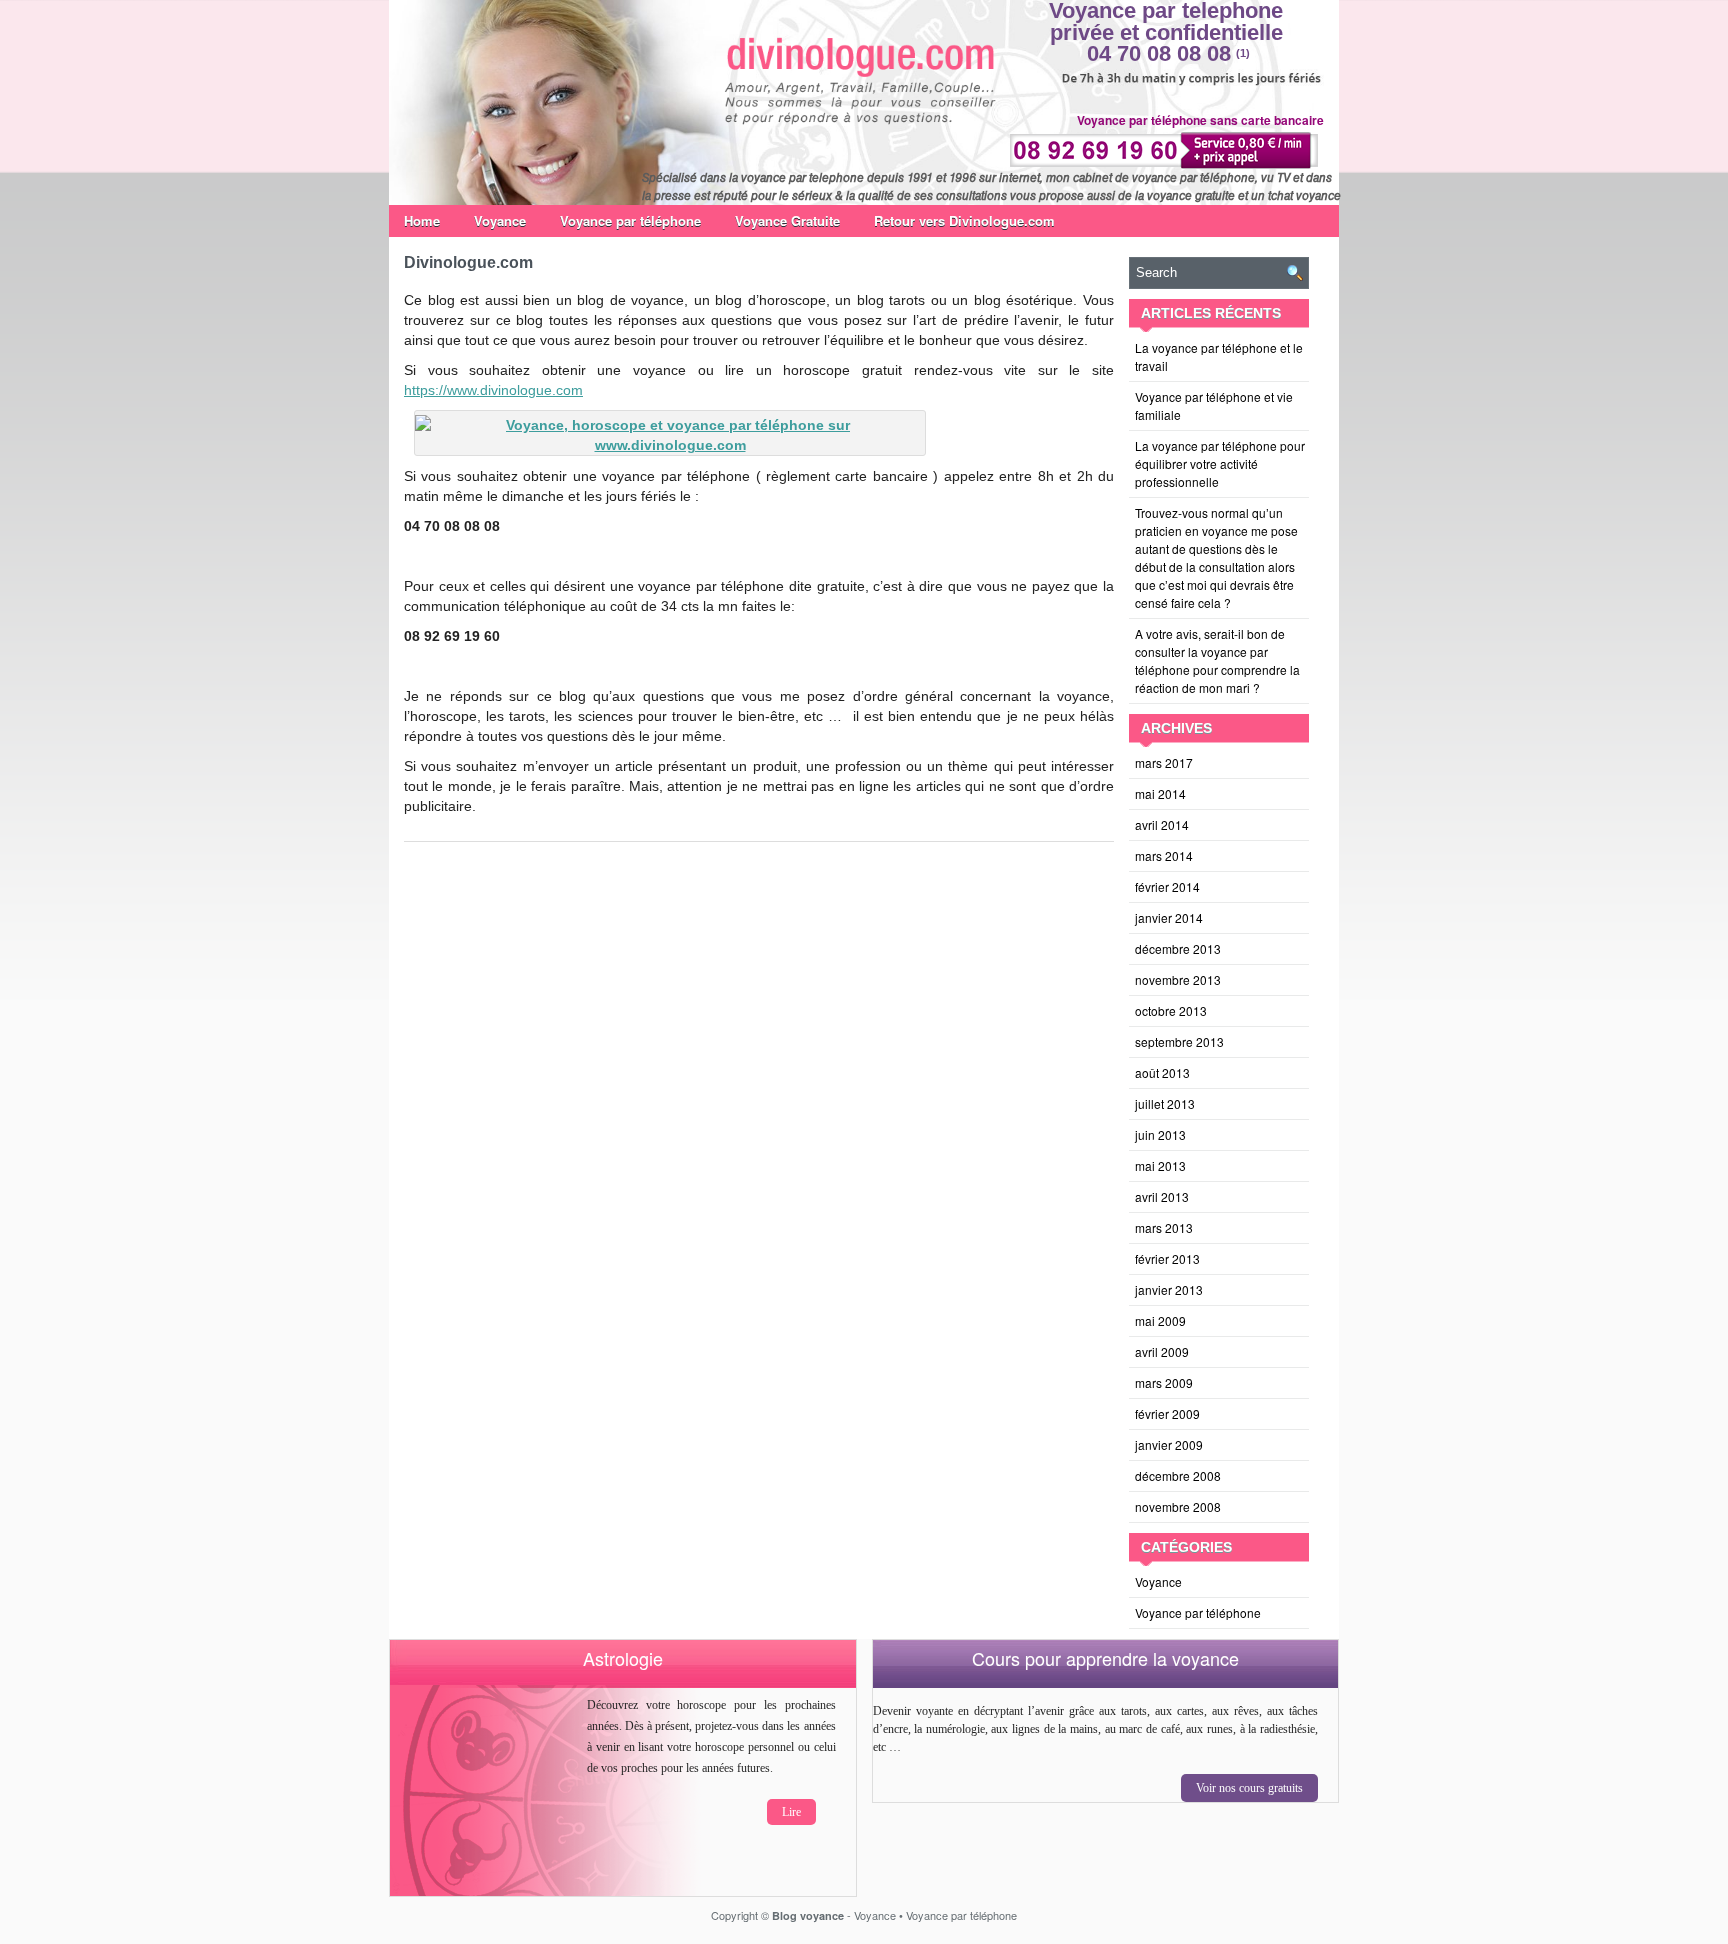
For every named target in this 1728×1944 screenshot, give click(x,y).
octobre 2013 (1171, 1010)
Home (422, 220)
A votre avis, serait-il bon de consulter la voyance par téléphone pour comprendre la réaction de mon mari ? (1217, 660)
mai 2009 (1160, 1320)
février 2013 (1167, 1258)
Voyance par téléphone (630, 220)
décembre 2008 (1178, 1475)
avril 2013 (1162, 1196)
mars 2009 (1164, 1382)
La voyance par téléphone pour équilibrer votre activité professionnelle (1220, 463)
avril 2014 (1162, 824)
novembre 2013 (1178, 979)
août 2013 (1162, 1072)
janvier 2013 (1169, 1289)
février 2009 (1167, 1413)
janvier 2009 (1169, 1444)
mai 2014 (1160, 793)
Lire (791, 1812)
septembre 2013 (1179, 1041)
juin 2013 (1160, 1134)
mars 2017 (1164, 762)
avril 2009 (1162, 1351)
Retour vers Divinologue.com (964, 220)
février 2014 (1167, 886)
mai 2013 (1160, 1165)
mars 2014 (1164, 855)
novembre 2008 (1178, 1506)
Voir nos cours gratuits (1249, 1788)
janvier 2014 (1169, 917)
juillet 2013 (1165, 1103)
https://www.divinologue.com (493, 390)
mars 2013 (1164, 1227)
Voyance (500, 220)
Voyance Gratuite (787, 220)
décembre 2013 (1178, 948)
